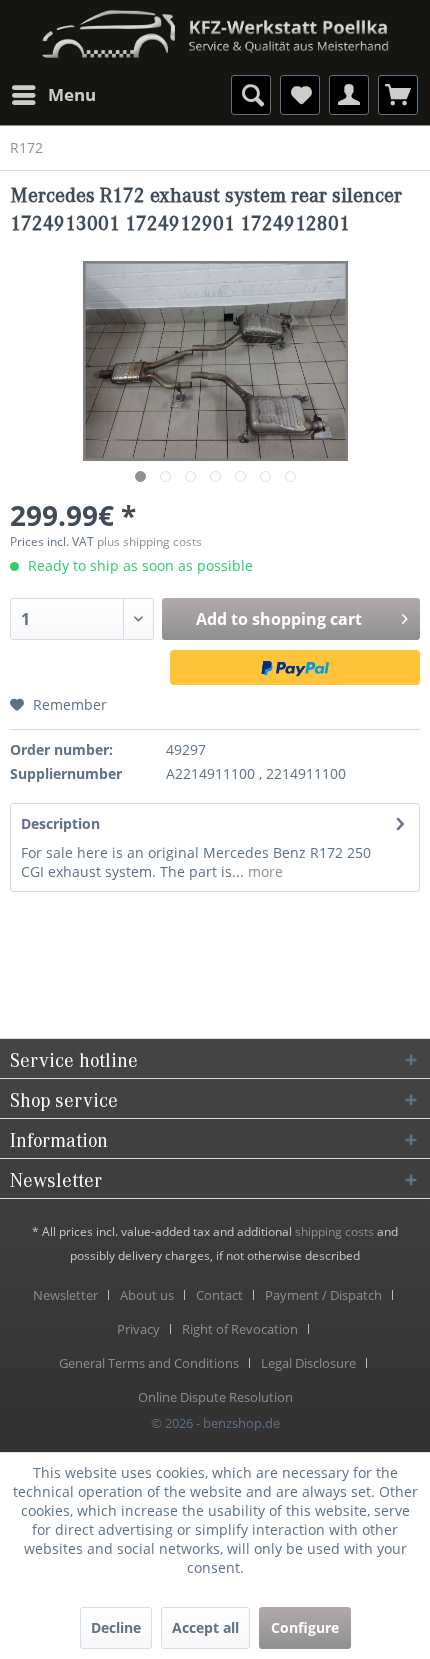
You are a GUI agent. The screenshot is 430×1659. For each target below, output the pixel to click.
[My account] (349, 95)
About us (147, 1295)
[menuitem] (53, 95)
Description (60, 823)
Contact (219, 1295)
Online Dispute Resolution (215, 1397)
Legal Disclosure (308, 1363)
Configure (305, 1627)
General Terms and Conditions (149, 1363)
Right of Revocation (240, 1329)
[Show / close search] (251, 95)
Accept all (205, 1627)
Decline (116, 1627)
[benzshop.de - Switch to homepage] (215, 27)
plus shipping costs (149, 541)
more (263, 871)
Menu (72, 94)
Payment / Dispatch (323, 1295)
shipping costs (334, 1231)
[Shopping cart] (398, 95)
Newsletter (65, 1295)
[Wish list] (300, 95)
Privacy (138, 1329)
